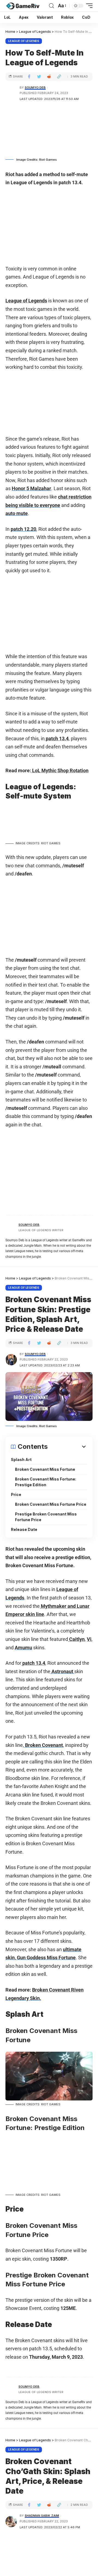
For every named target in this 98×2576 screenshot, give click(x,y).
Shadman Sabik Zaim (42, 2516)
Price (16, 1494)
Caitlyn (76, 1639)
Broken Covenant (43, 1745)
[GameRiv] (23, 6)
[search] (51, 6)
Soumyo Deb (35, 88)
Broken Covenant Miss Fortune (45, 1469)
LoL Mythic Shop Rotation (60, 770)
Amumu (23, 1648)
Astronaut (62, 1671)
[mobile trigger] (88, 6)
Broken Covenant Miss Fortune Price (51, 1504)
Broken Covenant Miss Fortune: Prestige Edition (46, 1482)
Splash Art (21, 1460)
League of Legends (24, 41)
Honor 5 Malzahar (31, 488)
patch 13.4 (57, 738)
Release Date (24, 1529)
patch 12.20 (23, 529)
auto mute (17, 513)
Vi (89, 1639)
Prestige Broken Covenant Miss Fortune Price (46, 1517)
